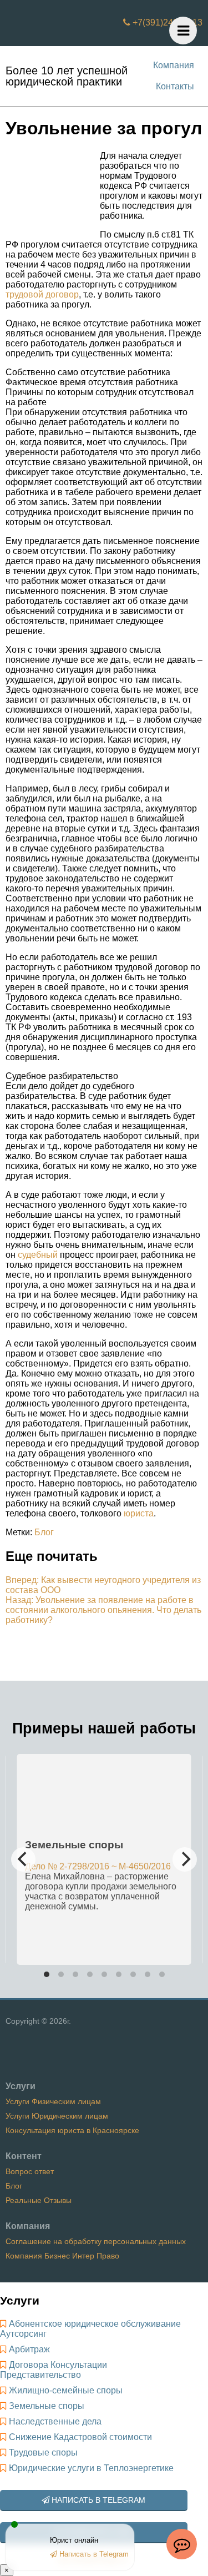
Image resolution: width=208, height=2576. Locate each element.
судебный (38, 1255)
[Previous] (23, 1859)
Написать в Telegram (97, 2500)
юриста (139, 1513)
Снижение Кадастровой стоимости (80, 2437)
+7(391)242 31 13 (166, 22)
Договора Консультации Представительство (54, 2370)
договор (62, 294)
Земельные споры (47, 2406)
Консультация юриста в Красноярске (72, 2130)
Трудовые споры (43, 2453)
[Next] (185, 1859)
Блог (44, 1532)
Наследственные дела (55, 2421)
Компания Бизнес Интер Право (62, 2256)
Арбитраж (29, 2349)
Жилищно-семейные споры (66, 2390)
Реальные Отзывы (39, 2200)
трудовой (24, 294)
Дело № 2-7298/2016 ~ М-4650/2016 (98, 1866)
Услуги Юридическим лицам (57, 2116)
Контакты (175, 86)
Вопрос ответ (30, 2171)
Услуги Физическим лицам (53, 2101)
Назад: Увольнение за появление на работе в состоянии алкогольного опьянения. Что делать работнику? (103, 1610)
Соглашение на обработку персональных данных (96, 2241)
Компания (174, 65)
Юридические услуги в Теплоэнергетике (91, 2468)
